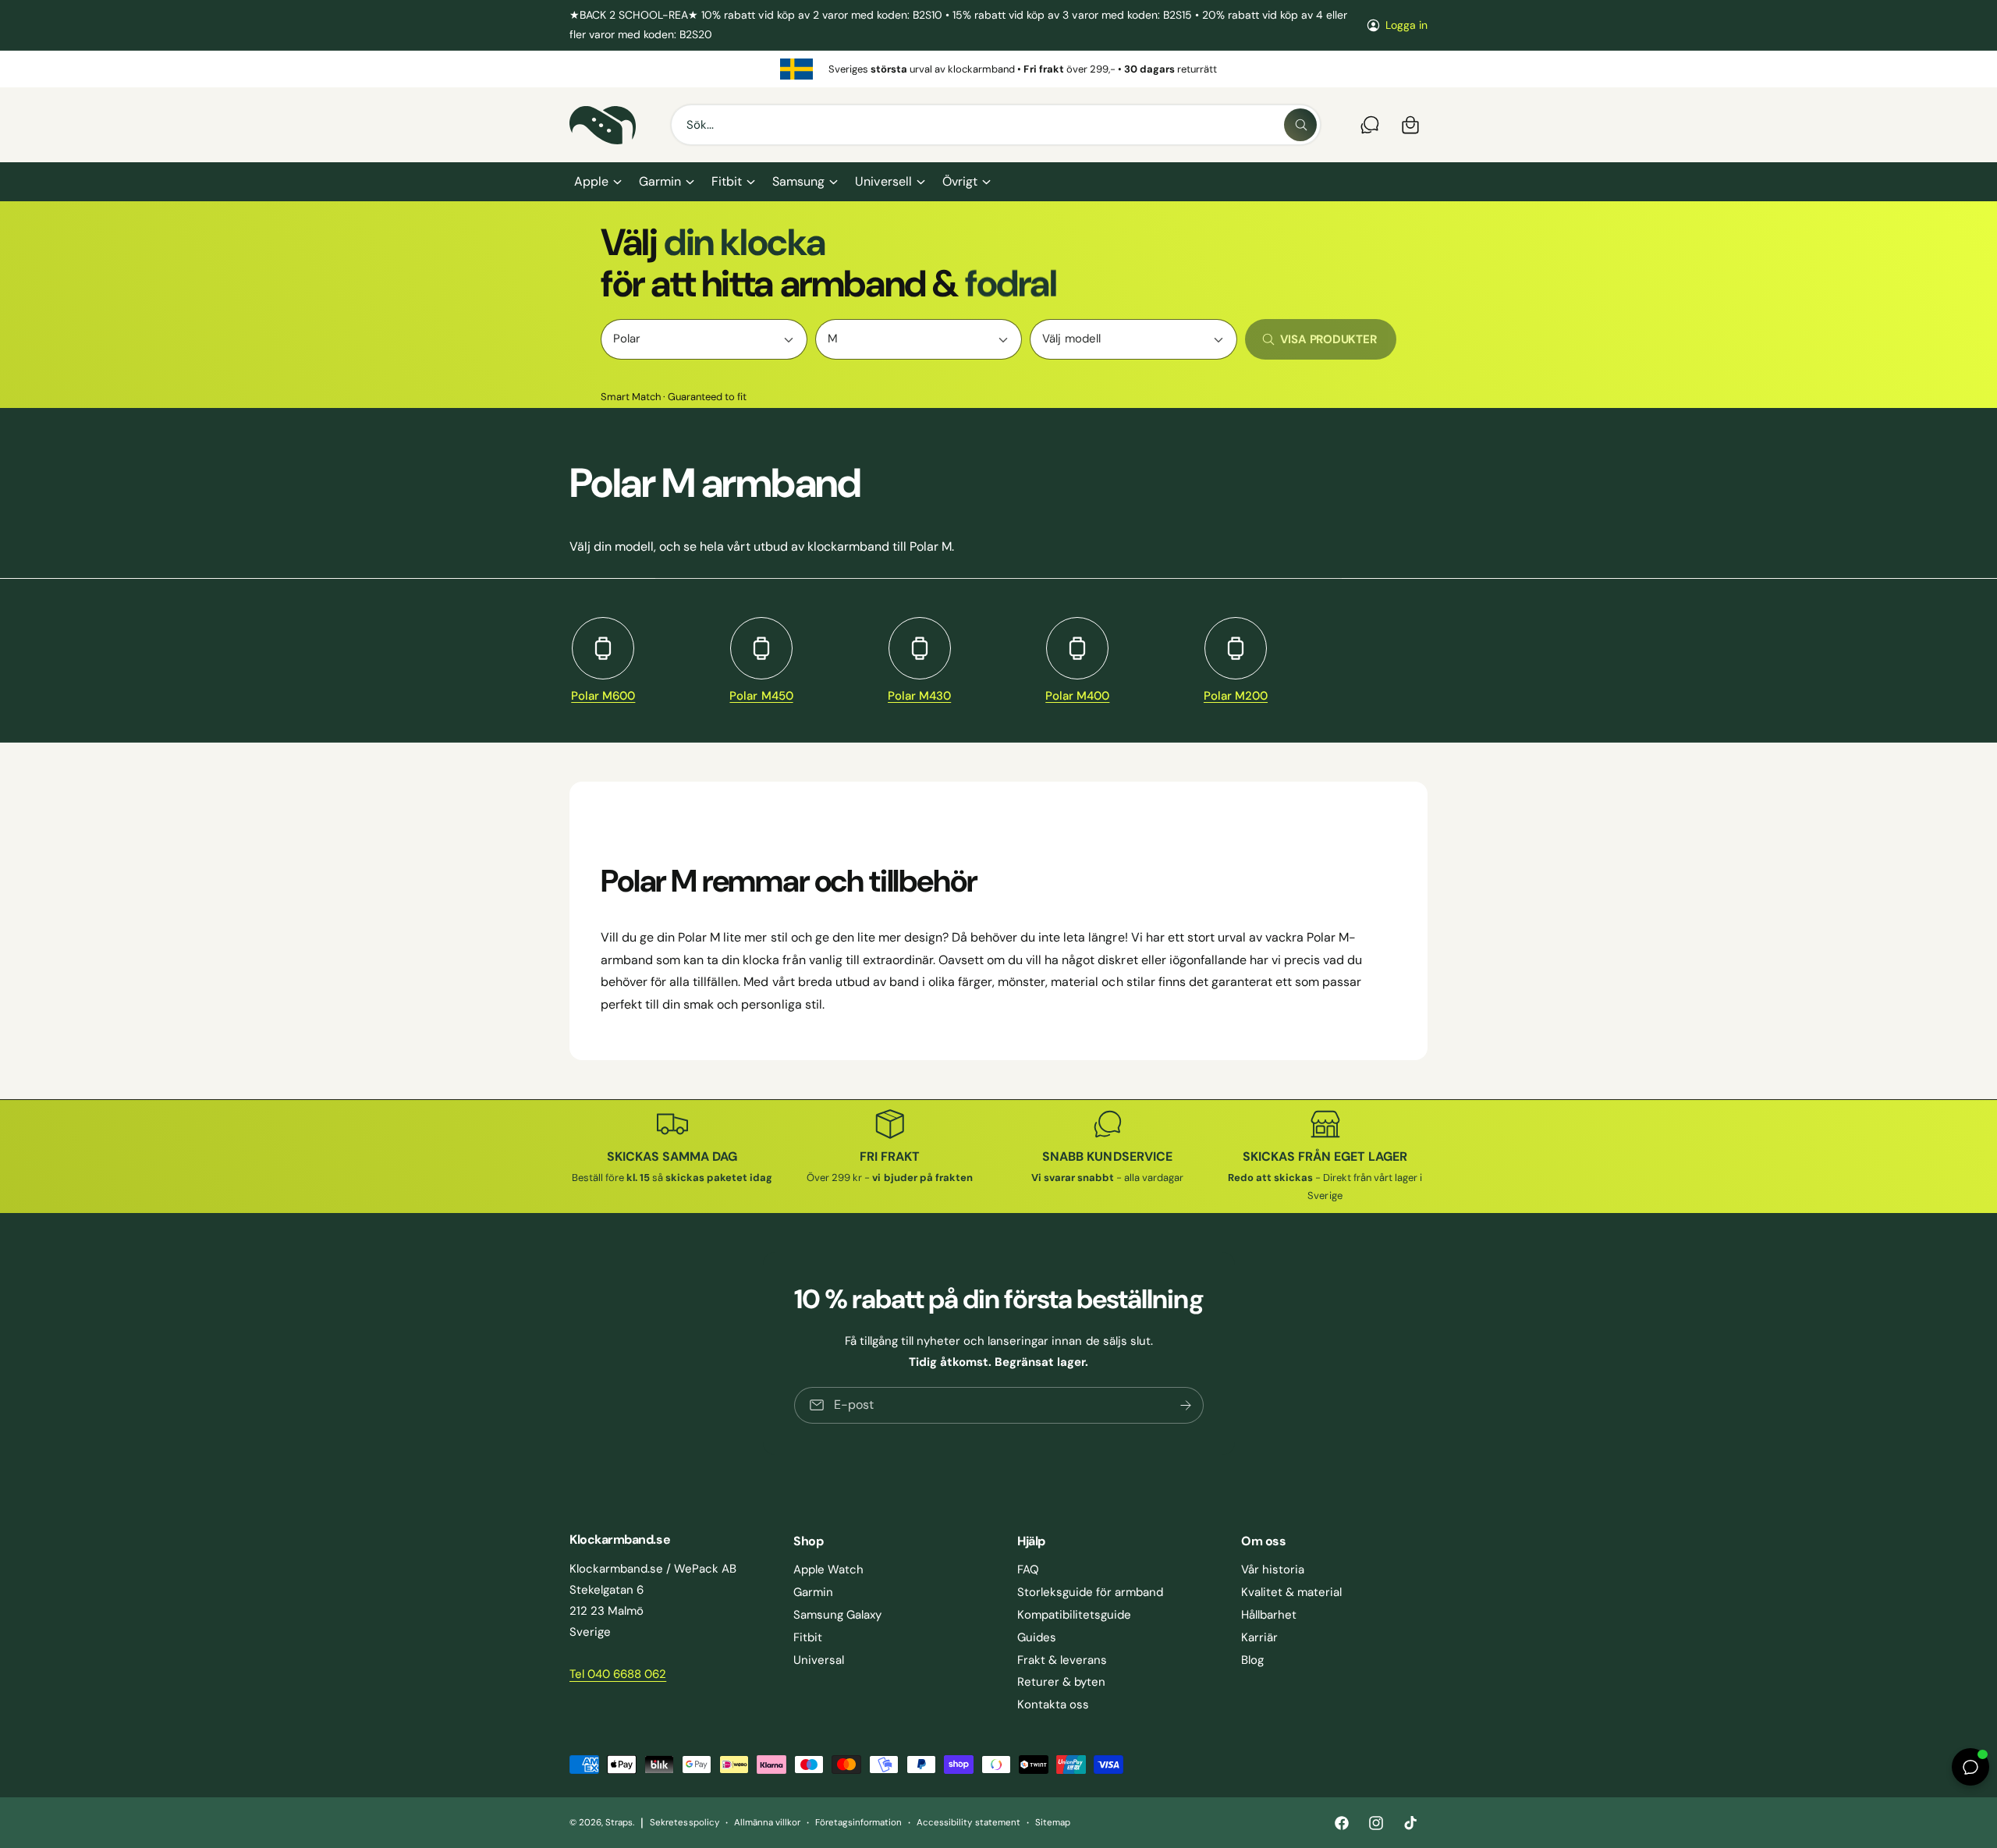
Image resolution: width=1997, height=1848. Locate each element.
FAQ (1028, 1570)
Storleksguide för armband (1090, 1592)
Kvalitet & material (1291, 1592)
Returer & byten (1061, 1682)
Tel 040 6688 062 (618, 1674)
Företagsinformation (858, 1823)
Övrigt (960, 181)
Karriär (1259, 1637)
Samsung (798, 181)
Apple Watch (828, 1570)
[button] (597, 182)
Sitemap (1053, 1823)
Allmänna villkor (767, 1823)
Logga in (1406, 25)
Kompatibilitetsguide (1074, 1615)
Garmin (660, 181)
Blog (1252, 1660)
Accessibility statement (968, 1823)
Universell (883, 181)
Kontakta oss (1053, 1704)
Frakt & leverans (1062, 1660)
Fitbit (727, 181)
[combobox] (996, 125)
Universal (819, 1660)
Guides (1037, 1637)
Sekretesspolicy (684, 1823)
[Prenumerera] (1185, 1405)
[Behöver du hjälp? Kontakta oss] (1370, 125)
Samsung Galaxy (837, 1615)
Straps (619, 1823)
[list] (998, 69)
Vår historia (1273, 1570)
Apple (591, 181)
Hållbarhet (1269, 1615)
